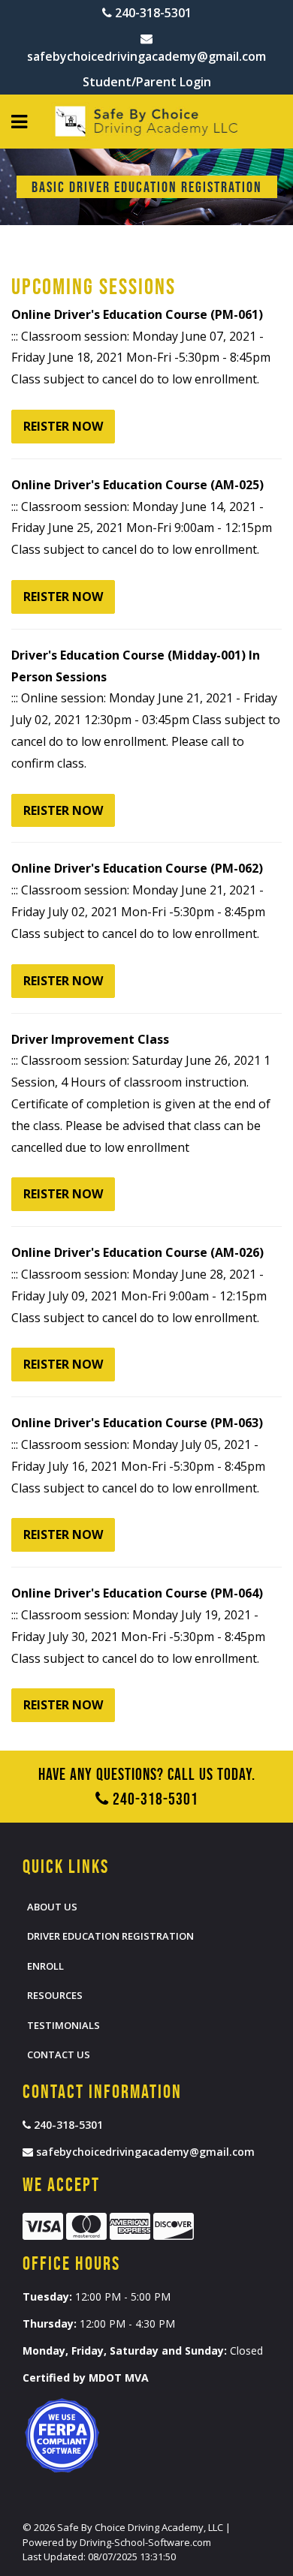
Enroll (45, 1966)
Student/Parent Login (147, 82)
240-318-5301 (152, 13)
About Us (52, 1907)
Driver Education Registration (110, 1936)
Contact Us (59, 2054)
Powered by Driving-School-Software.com (117, 2542)
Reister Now (63, 426)
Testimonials (63, 2025)
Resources (55, 1995)
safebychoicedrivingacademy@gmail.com (146, 56)
